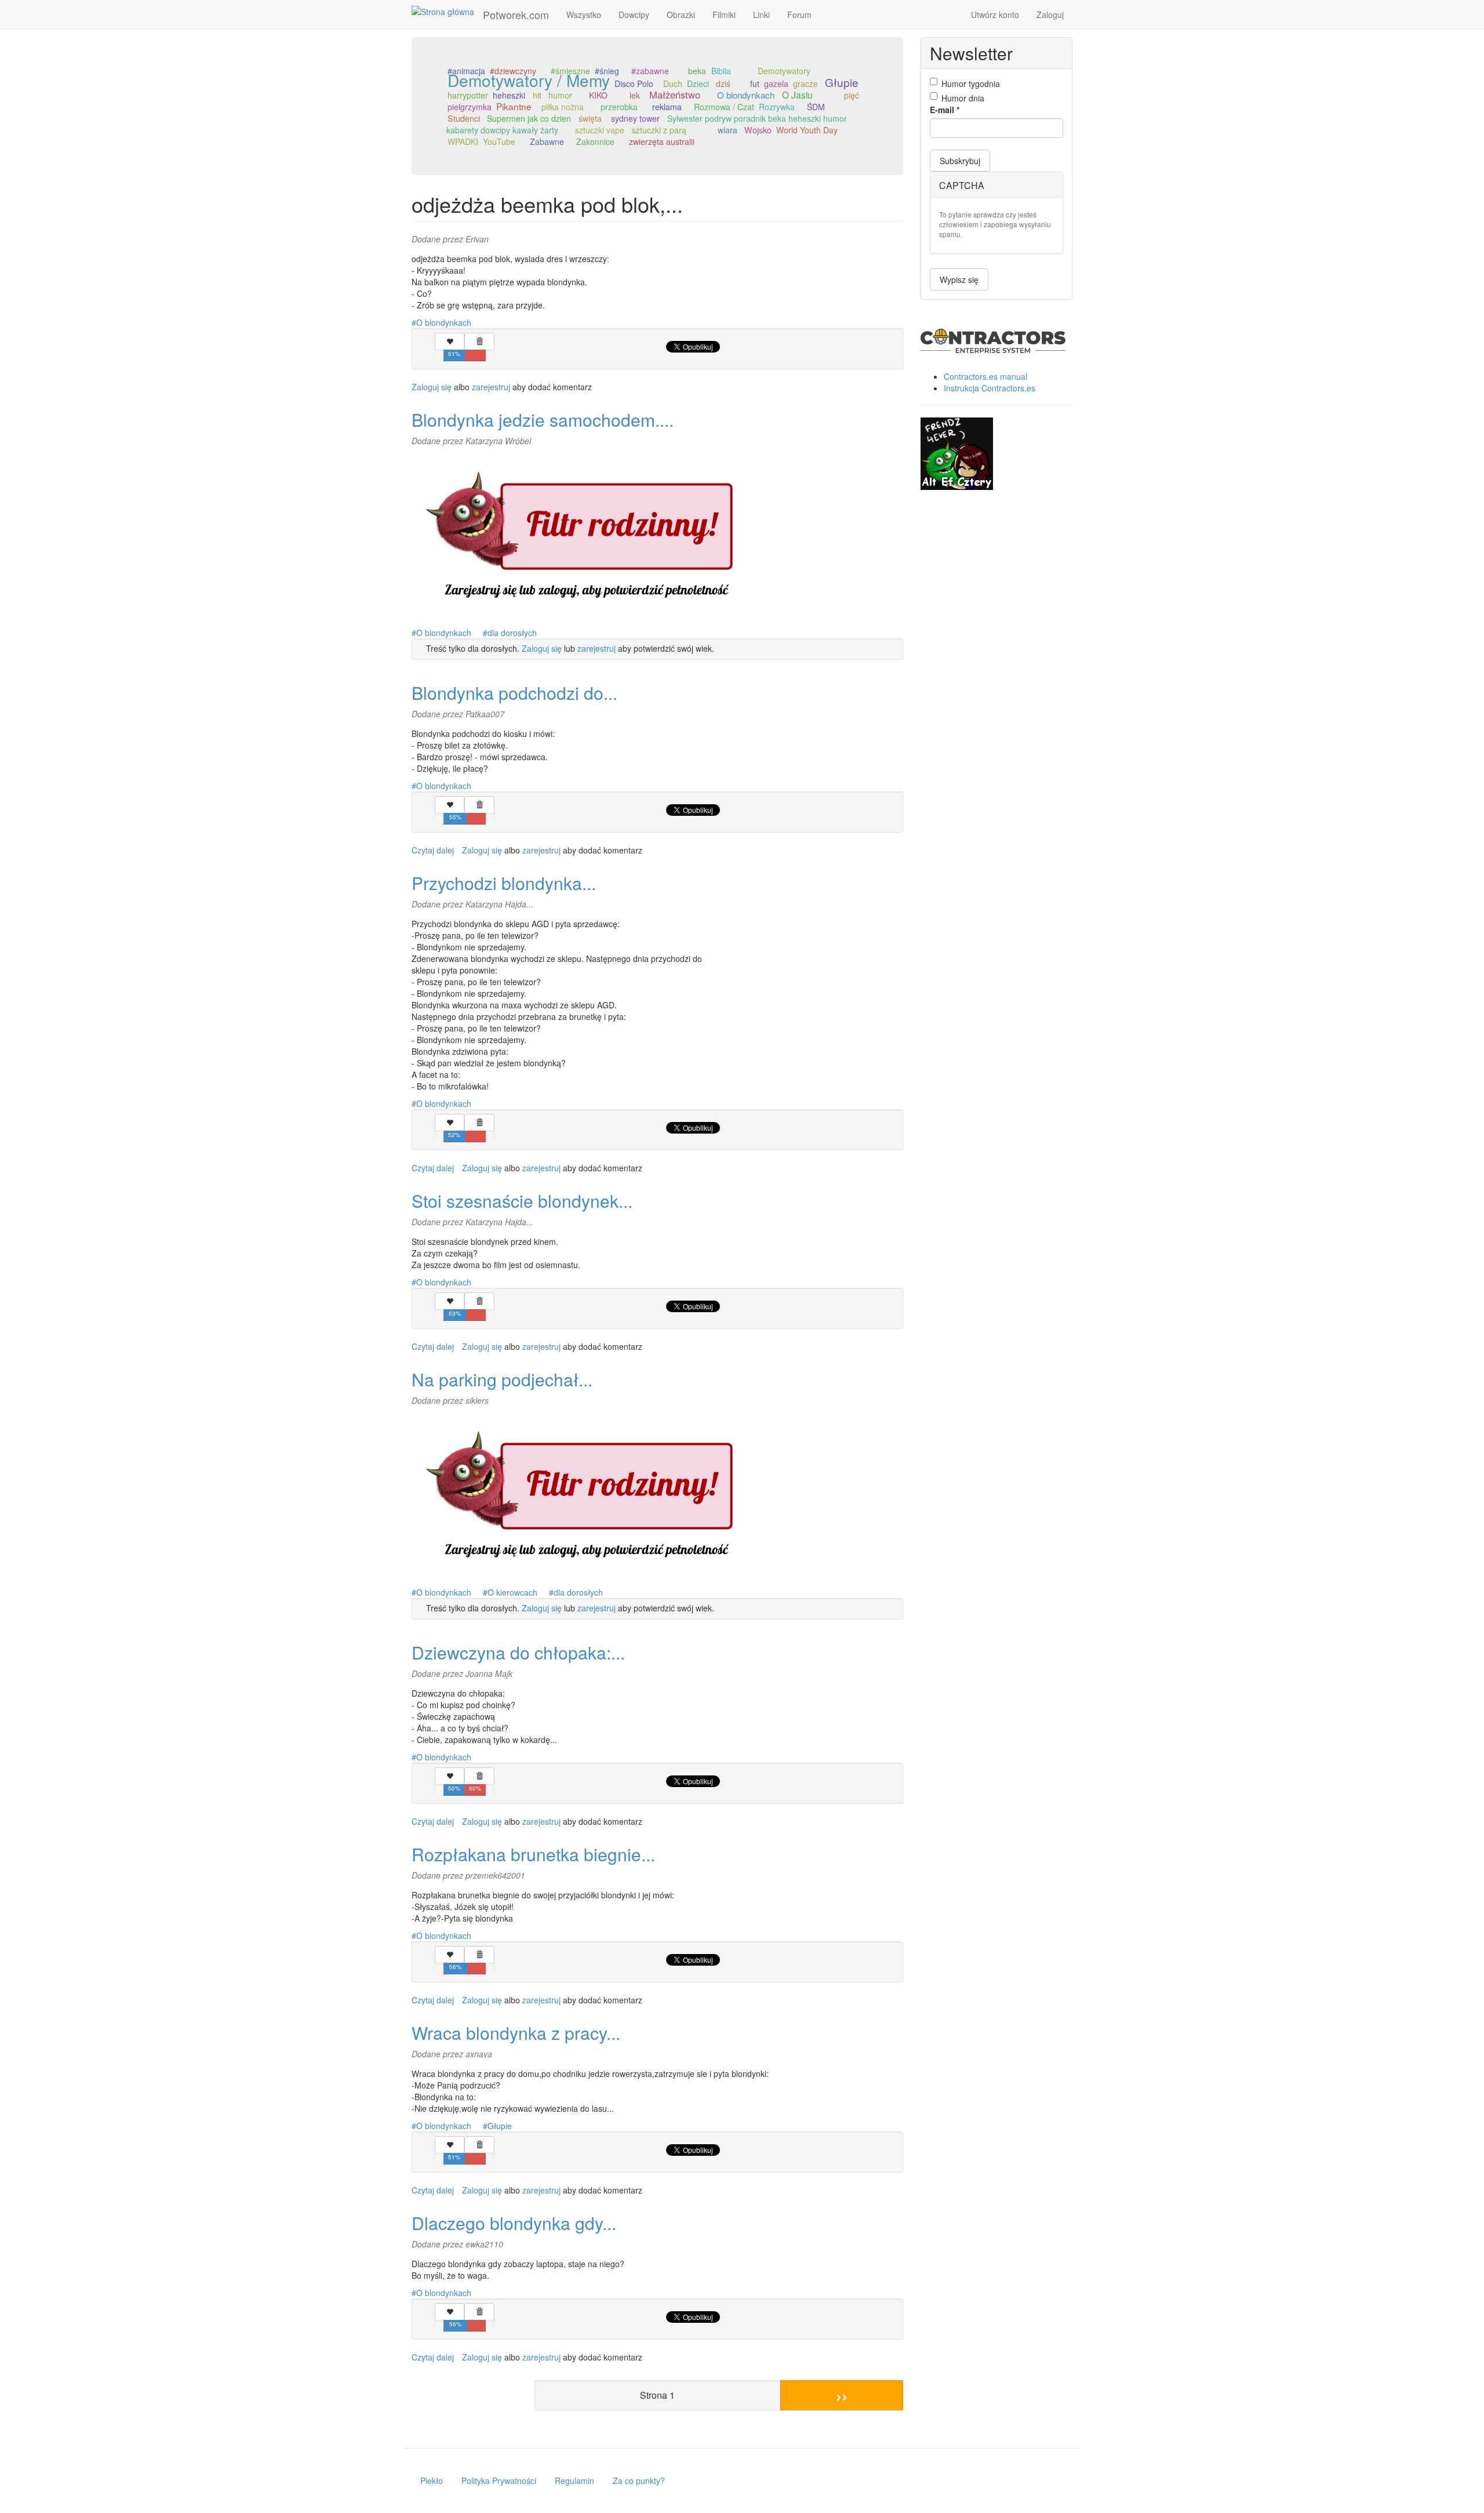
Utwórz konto (995, 14)
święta (590, 118)
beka (697, 71)
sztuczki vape (600, 130)
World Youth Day (807, 130)
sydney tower (635, 118)
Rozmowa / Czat (724, 107)
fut (755, 83)
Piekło (432, 2481)
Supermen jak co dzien (529, 118)
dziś (723, 83)
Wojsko (758, 130)
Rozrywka (777, 107)
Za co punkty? (639, 2481)
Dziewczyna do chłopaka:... (518, 1652)
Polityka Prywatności (499, 2481)
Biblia (721, 71)
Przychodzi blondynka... (504, 883)
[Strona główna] (447, 11)
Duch (673, 83)
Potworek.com (516, 14)
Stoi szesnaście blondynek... (522, 1201)
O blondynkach (746, 95)
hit (537, 95)
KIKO (598, 95)
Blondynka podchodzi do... (514, 693)
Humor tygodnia (971, 83)
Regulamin (574, 2481)
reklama (667, 107)
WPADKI (463, 141)
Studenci (464, 118)
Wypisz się (959, 279)
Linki (761, 14)
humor (560, 95)
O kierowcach (512, 1592)
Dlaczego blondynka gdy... (514, 2223)
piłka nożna (563, 107)
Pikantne (514, 106)
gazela (776, 83)
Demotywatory (784, 71)
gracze (805, 83)
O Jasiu (797, 95)
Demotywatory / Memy (529, 80)
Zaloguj (1050, 14)
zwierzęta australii (662, 141)
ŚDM (816, 107)
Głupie (842, 82)
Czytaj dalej (433, 850)
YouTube (499, 141)
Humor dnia (963, 98)
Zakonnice (595, 141)
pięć (852, 95)
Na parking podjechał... (502, 1379)
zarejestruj (491, 387)
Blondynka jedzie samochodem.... (543, 420)
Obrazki (681, 14)
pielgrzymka (470, 107)
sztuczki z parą (659, 130)
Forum (799, 14)
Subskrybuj (960, 161)
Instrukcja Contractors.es (990, 388)
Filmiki (724, 14)
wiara (728, 130)
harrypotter (468, 95)
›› (842, 2395)
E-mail (945, 110)
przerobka (619, 107)
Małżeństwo (675, 95)
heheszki (509, 95)
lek (635, 95)
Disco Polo (634, 83)
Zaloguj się (432, 387)
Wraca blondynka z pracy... (516, 2033)
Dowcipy (634, 14)
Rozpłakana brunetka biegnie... (533, 1854)
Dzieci (698, 83)
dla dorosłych (512, 633)
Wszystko (584, 14)
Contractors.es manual (985, 376)
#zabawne (650, 71)
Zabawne (547, 141)
